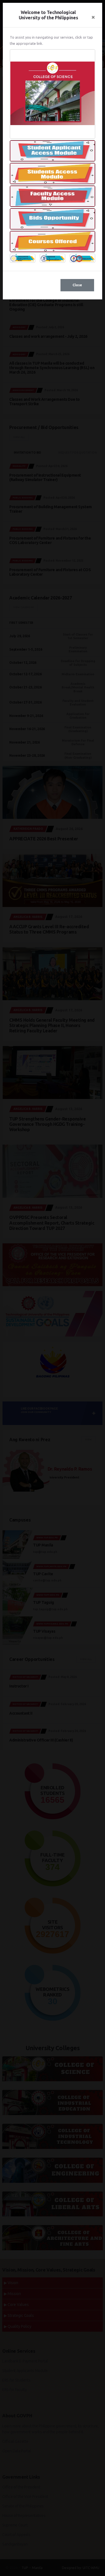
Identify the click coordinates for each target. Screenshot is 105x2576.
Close (77, 285)
